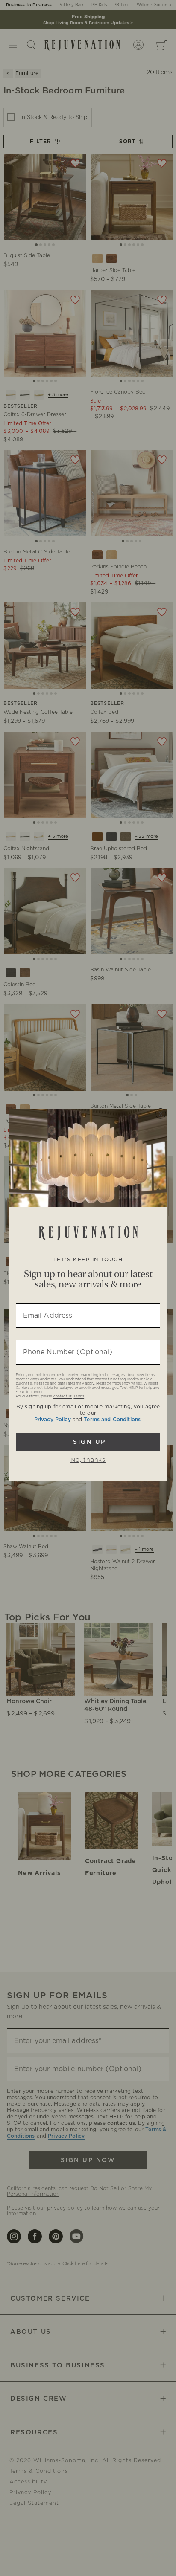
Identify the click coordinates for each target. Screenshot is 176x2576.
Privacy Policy (53, 1420)
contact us (63, 1397)
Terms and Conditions (112, 1420)
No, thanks (88, 1460)
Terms (79, 1397)
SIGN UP (88, 1442)
